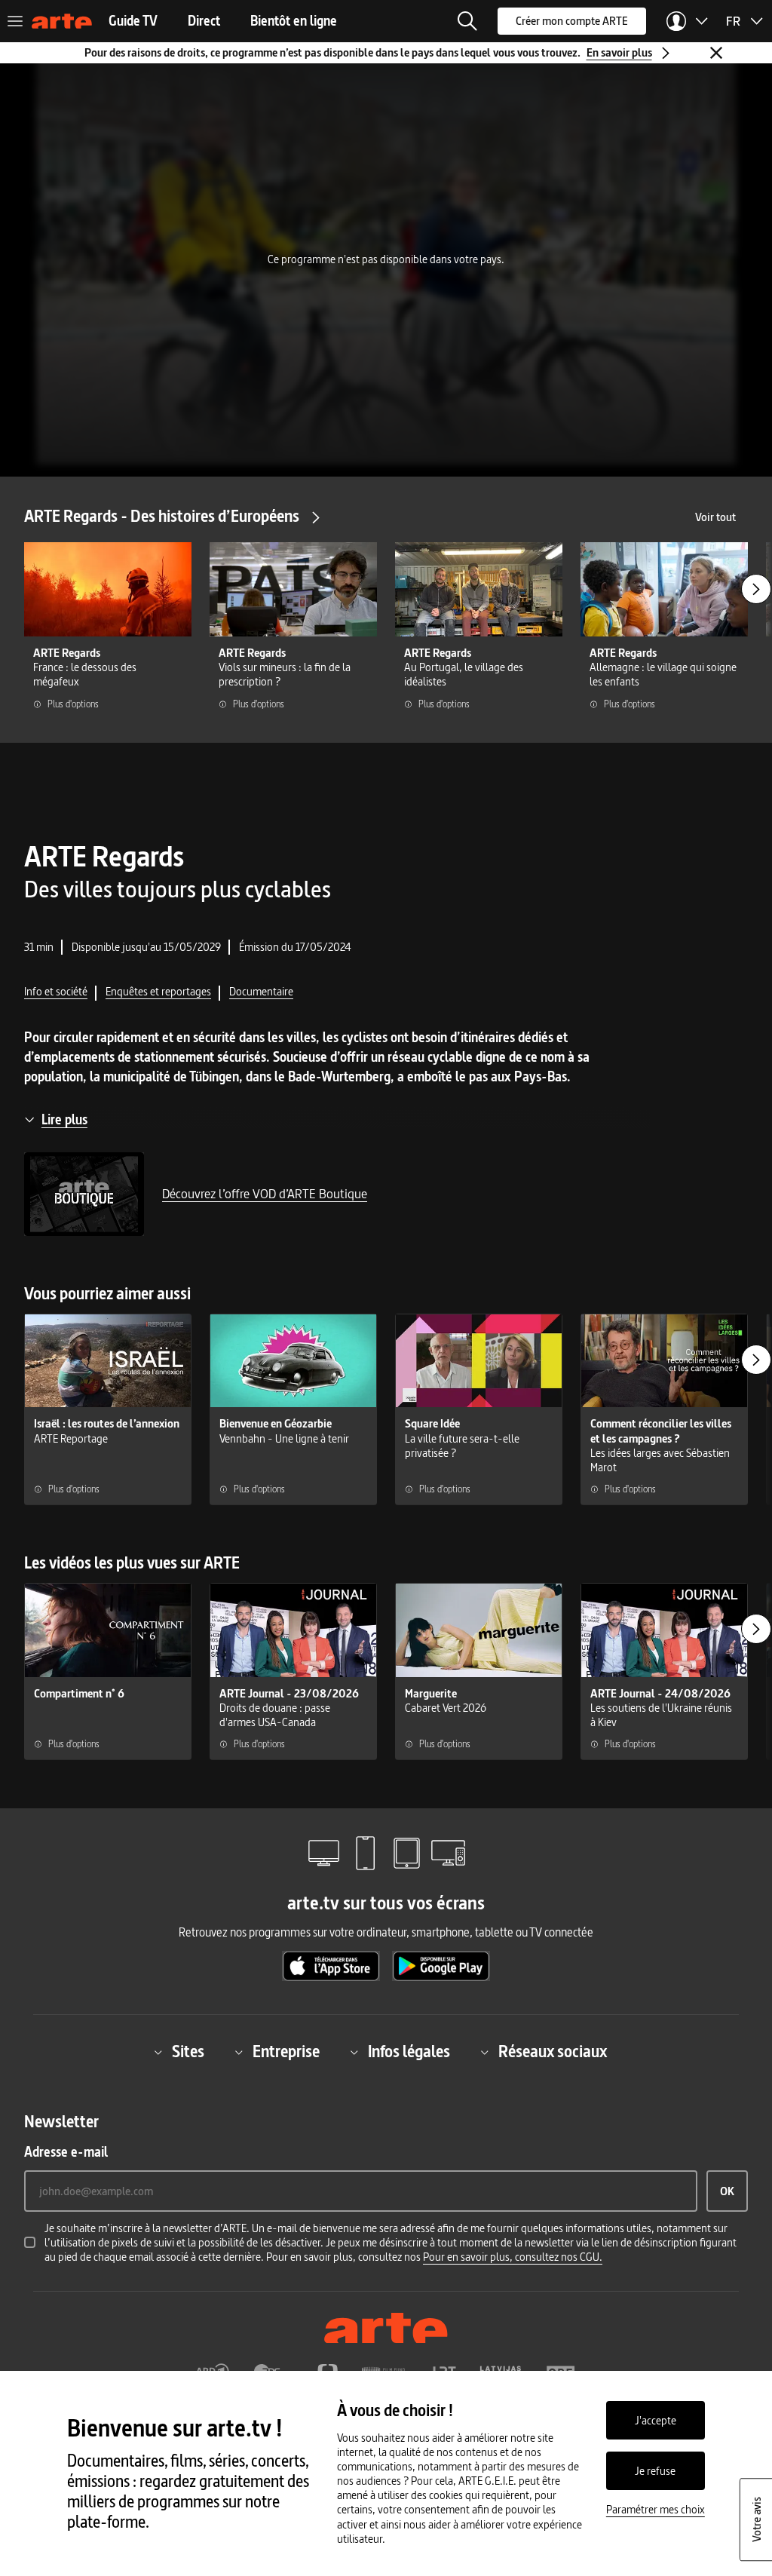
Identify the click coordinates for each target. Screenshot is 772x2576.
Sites (188, 2052)
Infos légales (409, 2052)
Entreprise (286, 2052)
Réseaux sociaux (553, 2052)
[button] (467, 21)
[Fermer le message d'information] (716, 53)
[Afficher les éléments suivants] (756, 589)
